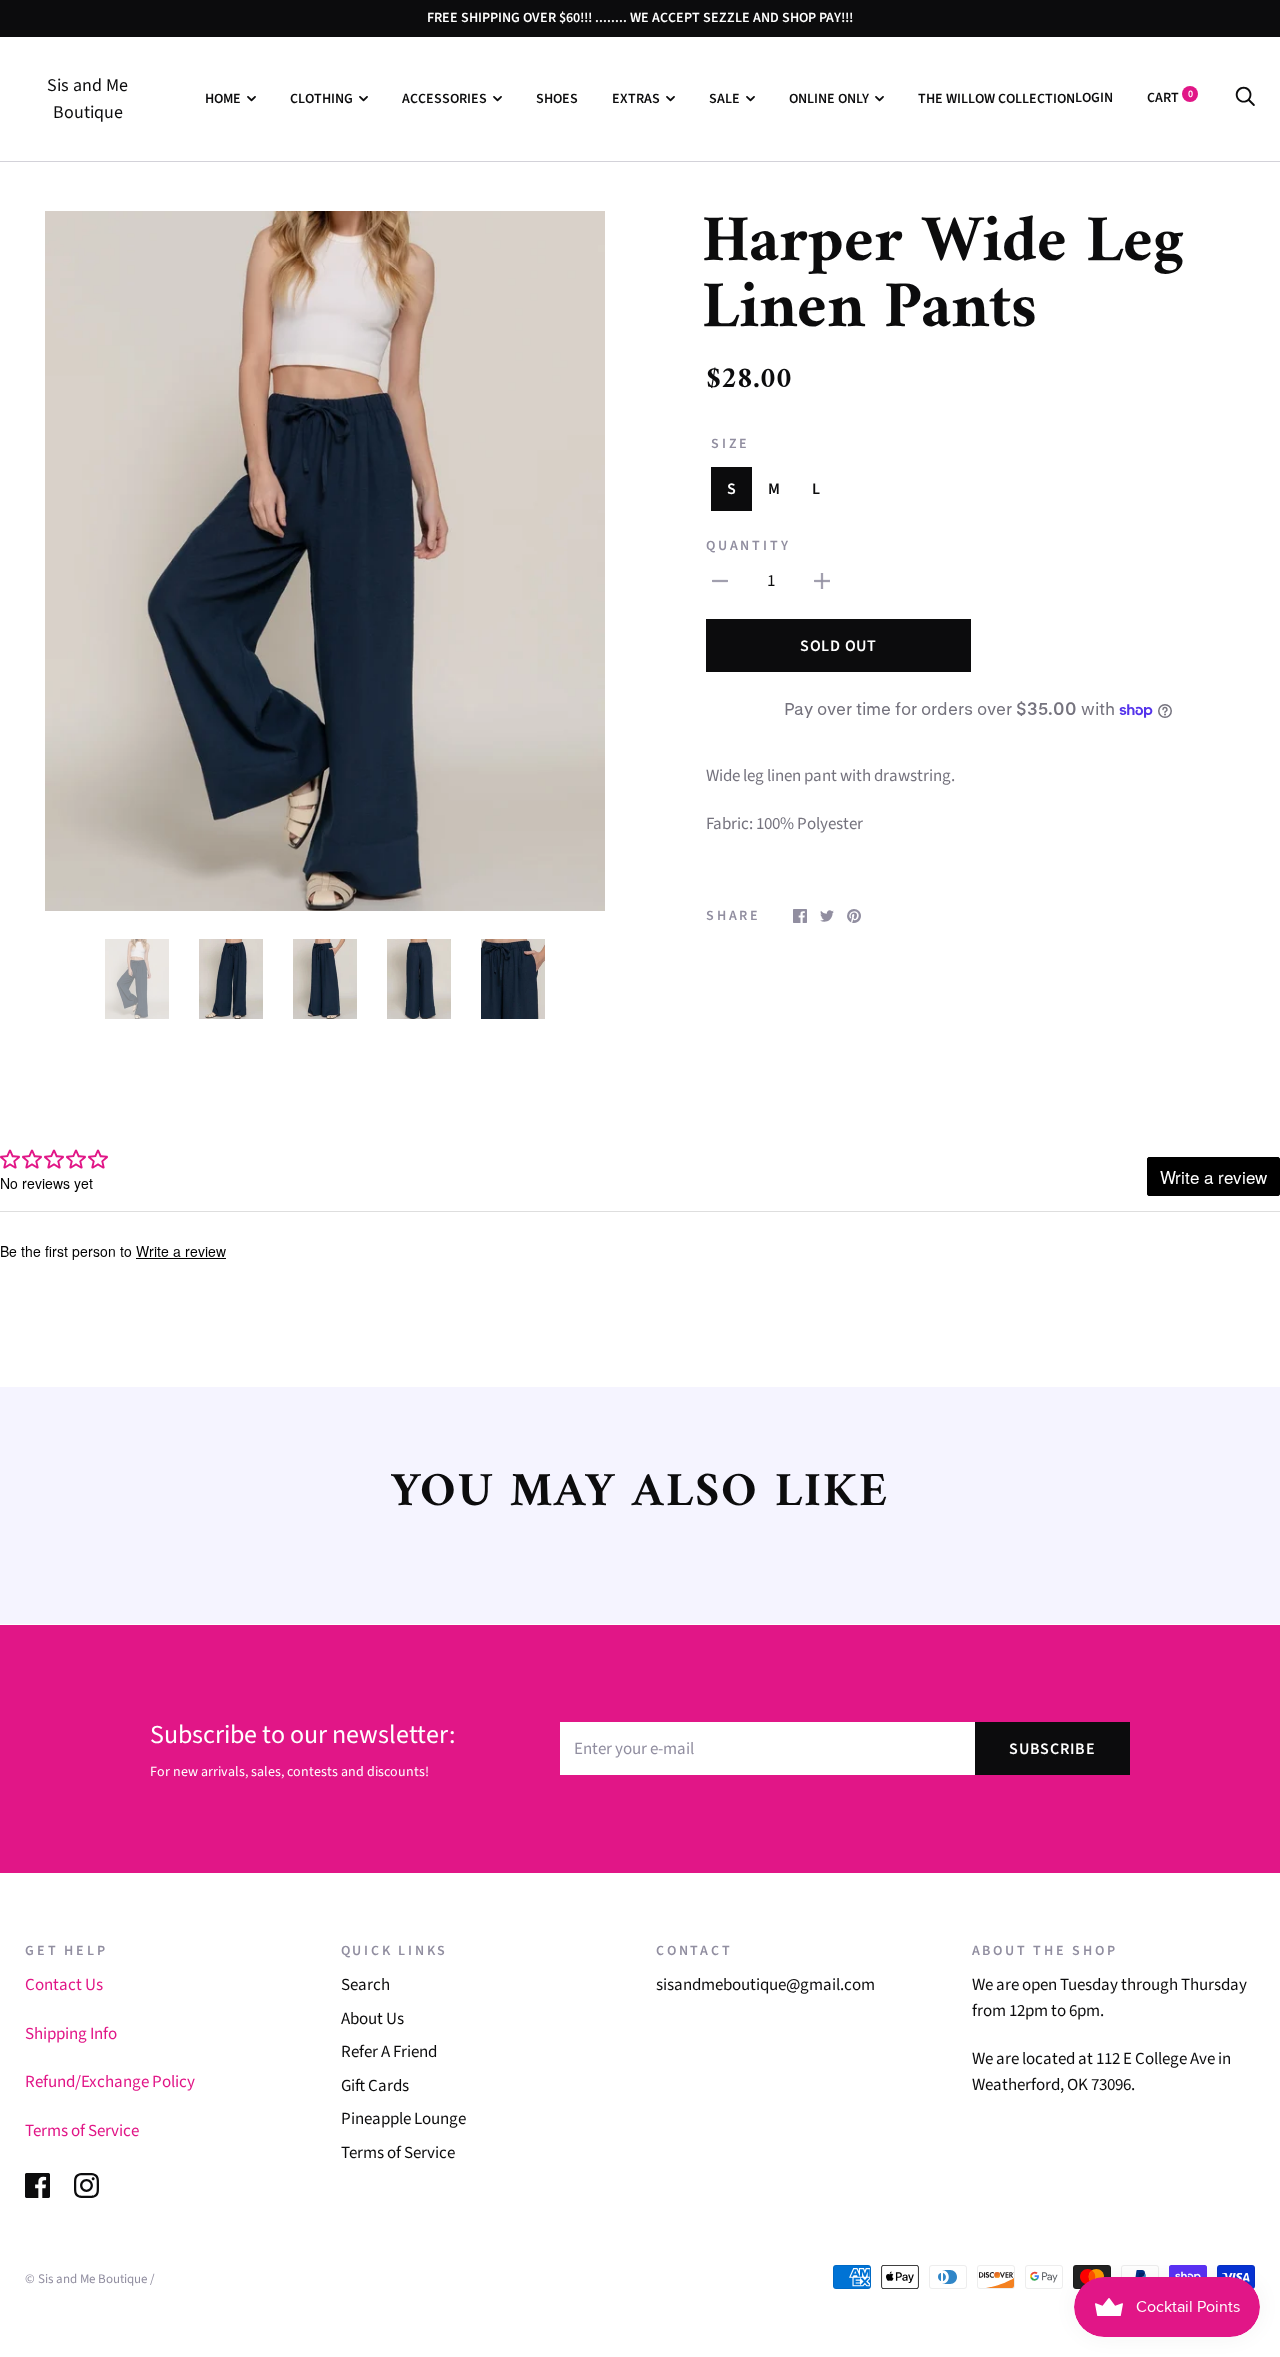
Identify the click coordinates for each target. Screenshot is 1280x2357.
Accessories (444, 99)
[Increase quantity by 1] (822, 582)
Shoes (557, 99)
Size (730, 444)
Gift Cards (375, 2086)
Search (365, 1985)
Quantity (748, 546)
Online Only (829, 99)
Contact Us (64, 1985)
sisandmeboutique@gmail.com (765, 1985)
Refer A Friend (389, 2052)
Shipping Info (71, 2034)
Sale (724, 99)
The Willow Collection (996, 99)
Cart (1170, 98)
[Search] (1245, 98)
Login (1094, 98)
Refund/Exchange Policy (110, 2082)
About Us (372, 2019)
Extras (636, 99)
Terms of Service (82, 2131)
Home (223, 99)
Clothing (321, 99)
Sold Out (838, 646)
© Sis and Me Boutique (86, 2279)
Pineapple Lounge (403, 2119)
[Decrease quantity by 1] (720, 582)
